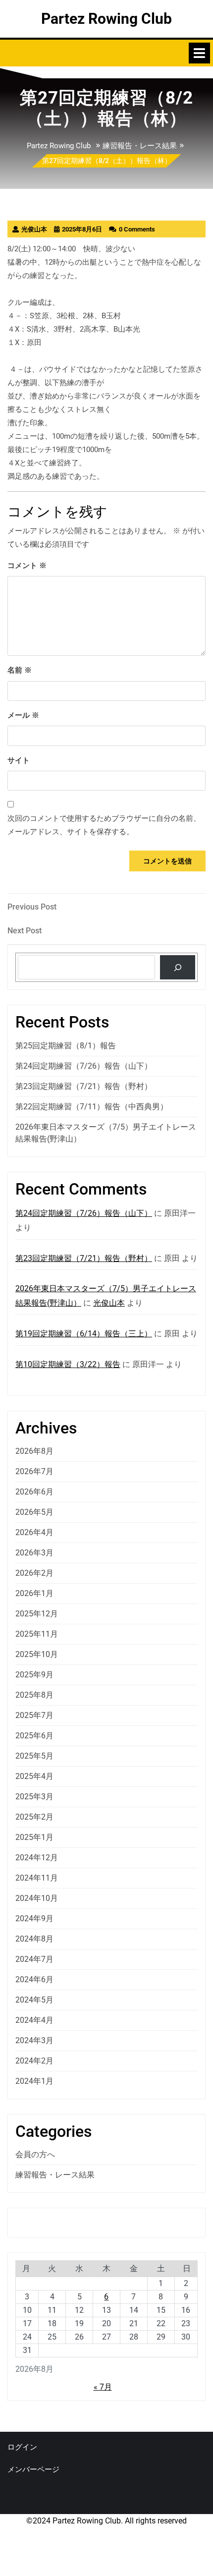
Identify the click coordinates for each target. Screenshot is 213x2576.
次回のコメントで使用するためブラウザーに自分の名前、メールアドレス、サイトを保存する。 (104, 825)
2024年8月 (34, 1939)
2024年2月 (34, 2061)
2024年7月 (34, 1959)
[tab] (199, 53)
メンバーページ (33, 2469)
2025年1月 (34, 1837)
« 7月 (103, 2387)
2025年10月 (37, 1654)
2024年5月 (34, 2000)
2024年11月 (37, 1878)
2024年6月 (34, 1979)
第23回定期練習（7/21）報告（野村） (84, 1086)
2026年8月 (34, 1451)
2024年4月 (34, 2020)
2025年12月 (37, 1614)
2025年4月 (34, 1776)
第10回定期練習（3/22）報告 (68, 1364)
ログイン (22, 2447)
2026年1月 (34, 1593)
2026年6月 (34, 1492)
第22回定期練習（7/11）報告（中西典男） (92, 1107)
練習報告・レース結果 (140, 146)
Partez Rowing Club (106, 19)
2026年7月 (34, 1471)
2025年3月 (34, 1797)
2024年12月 (37, 1858)
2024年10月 (37, 1898)
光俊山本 (109, 1303)
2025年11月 (37, 1634)
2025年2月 (34, 1817)
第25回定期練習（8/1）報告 (66, 1046)
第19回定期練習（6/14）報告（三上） (84, 1334)
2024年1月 (34, 2081)
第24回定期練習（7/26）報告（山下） (84, 1066)
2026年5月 (34, 1512)
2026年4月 (34, 1532)
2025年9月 (34, 1675)
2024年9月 (34, 1918)
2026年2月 (34, 1573)
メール (23, 715)
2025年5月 (34, 1756)
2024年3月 (34, 2040)
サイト (19, 760)
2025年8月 (34, 1695)
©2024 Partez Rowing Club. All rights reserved (106, 2521)
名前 (20, 670)
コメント (27, 566)
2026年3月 (34, 1553)
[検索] (178, 967)
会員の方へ (35, 2154)
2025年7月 (34, 1715)
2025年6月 (34, 1736)
